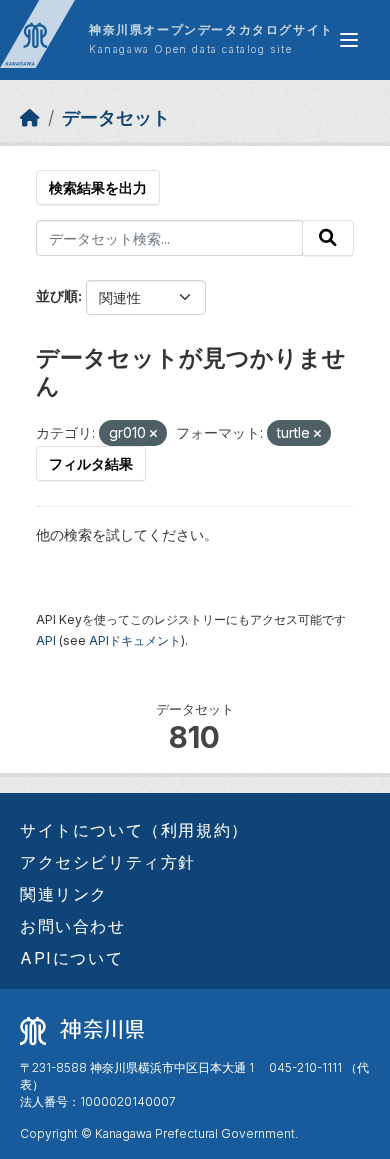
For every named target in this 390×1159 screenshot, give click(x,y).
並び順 (57, 295)
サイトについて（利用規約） (134, 830)
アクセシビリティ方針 (108, 862)
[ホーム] (30, 117)
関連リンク (64, 894)
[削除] (153, 434)
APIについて (71, 958)
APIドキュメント (135, 640)
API (46, 640)
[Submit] (328, 238)
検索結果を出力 (98, 187)
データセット (116, 117)
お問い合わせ (73, 926)
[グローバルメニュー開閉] (349, 40)
